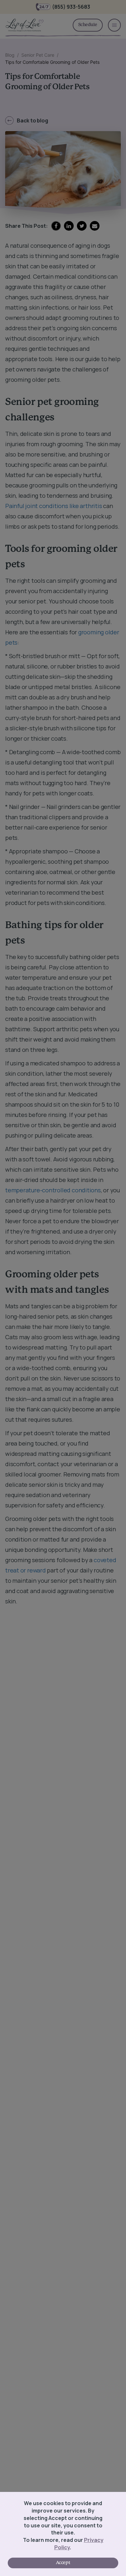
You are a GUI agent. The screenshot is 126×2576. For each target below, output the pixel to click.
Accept (63, 2563)
